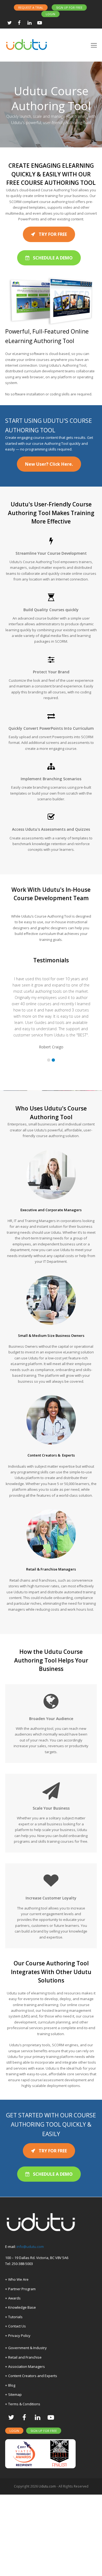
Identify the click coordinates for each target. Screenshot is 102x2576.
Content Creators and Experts (33, 2457)
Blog (12, 2467)
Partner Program (22, 2370)
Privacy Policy (19, 2417)
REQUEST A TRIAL (31, 7)
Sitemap (15, 2476)
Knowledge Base (22, 2389)
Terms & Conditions (24, 2485)
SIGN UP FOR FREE (69, 7)
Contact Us (17, 2408)
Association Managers (27, 2448)
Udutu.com (47, 2568)
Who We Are (18, 2361)
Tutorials (15, 2398)
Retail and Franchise (25, 2439)
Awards (14, 2380)
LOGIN (50, 14)
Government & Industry (27, 2429)
